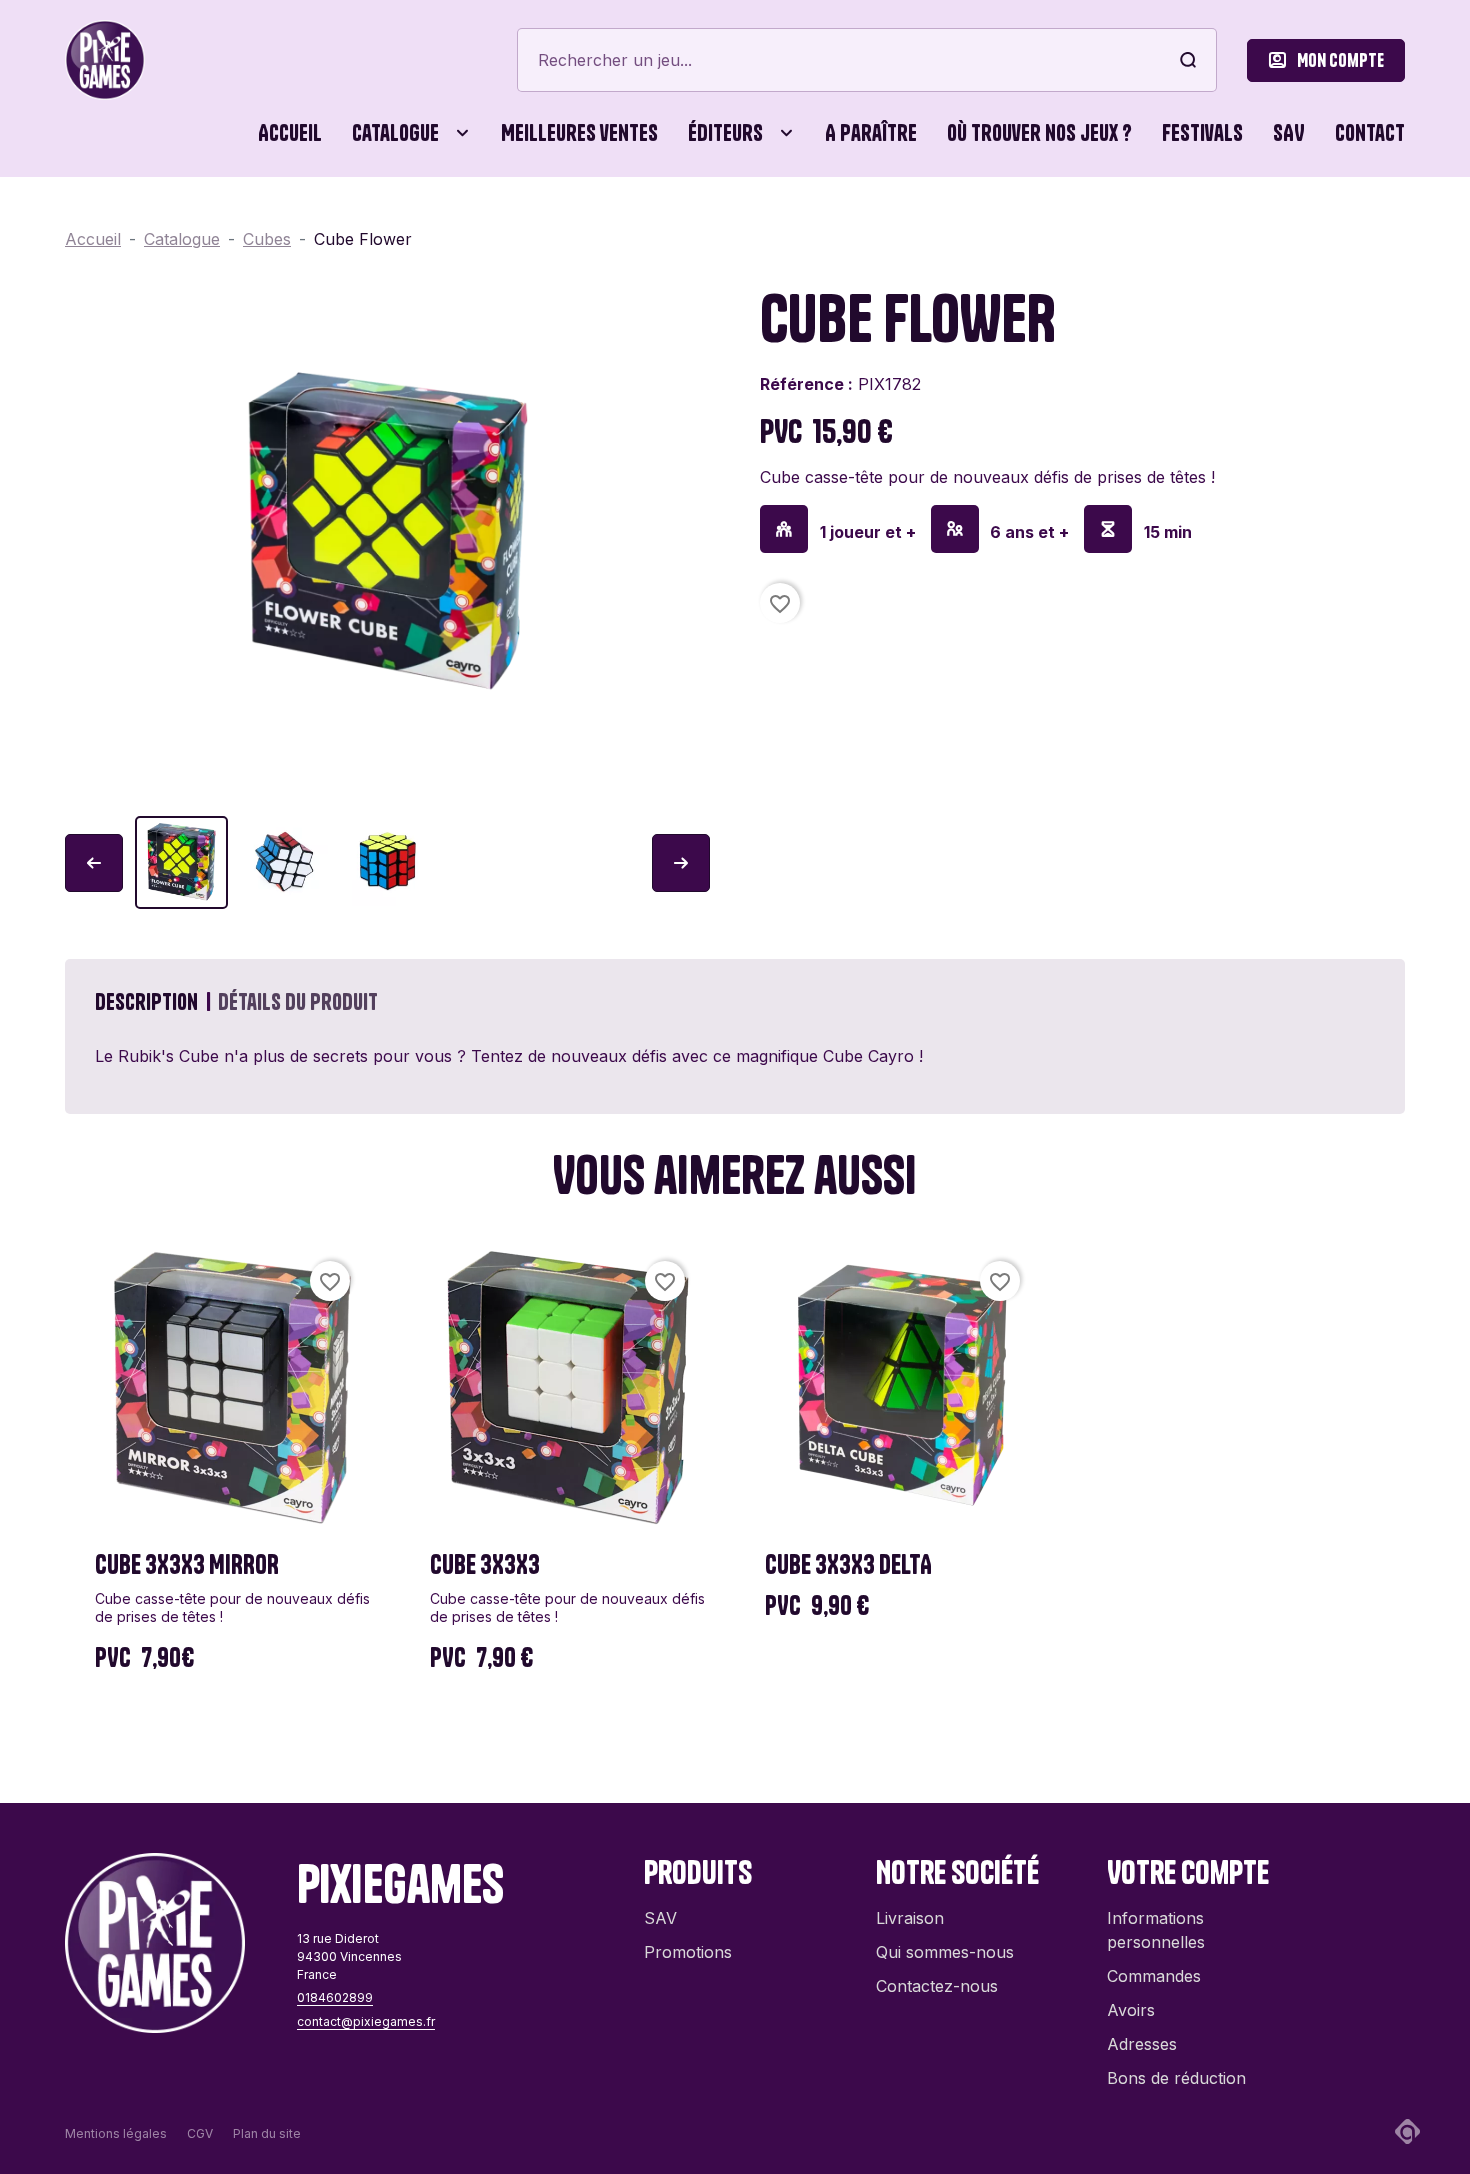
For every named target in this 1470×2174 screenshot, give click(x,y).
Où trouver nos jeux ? (1039, 133)
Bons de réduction (1176, 2078)
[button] (181, 862)
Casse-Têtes (535, 220)
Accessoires (125, 220)
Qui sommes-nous (945, 1952)
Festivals (1202, 133)
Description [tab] (146, 1002)
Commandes (1154, 1976)
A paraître (871, 133)
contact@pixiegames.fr (366, 2021)
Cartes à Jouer (367, 220)
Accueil (290, 133)
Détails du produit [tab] (298, 1002)
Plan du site (267, 2133)
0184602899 (335, 1997)
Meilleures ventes (579, 133)
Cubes (654, 220)
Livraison (910, 1918)
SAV (1289, 133)
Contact (1370, 133)
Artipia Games (446, 220)
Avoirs (1131, 2010)
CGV (200, 2133)
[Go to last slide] (94, 863)
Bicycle (989, 220)
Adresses (1142, 2044)
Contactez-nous (937, 1986)
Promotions (688, 1952)
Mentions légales (116, 2133)
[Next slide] (681, 863)
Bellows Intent (654, 220)
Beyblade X (839, 220)
